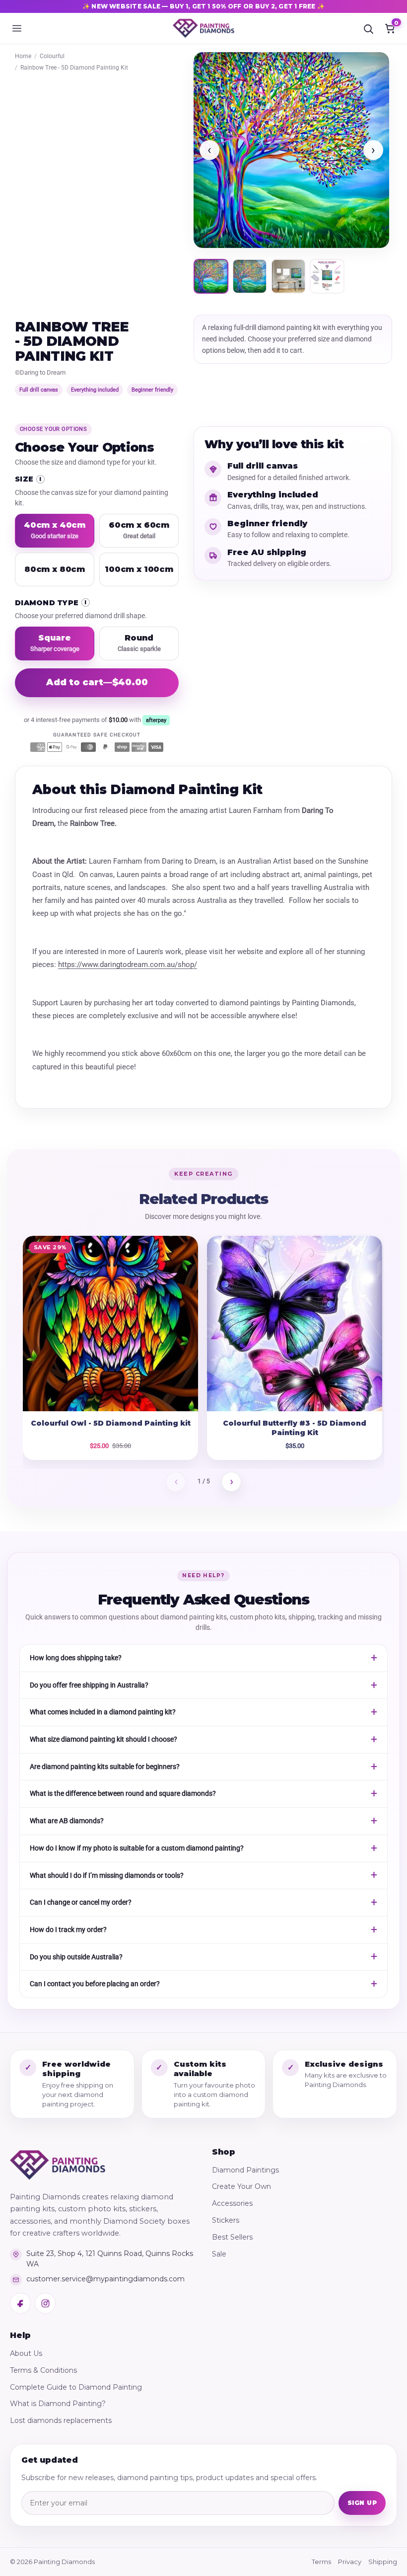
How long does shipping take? (76, 1658)
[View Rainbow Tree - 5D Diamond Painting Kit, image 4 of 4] (327, 276)
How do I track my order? (68, 1930)
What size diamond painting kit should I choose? (103, 1739)
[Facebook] (20, 2303)
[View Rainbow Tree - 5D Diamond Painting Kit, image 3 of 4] (288, 276)
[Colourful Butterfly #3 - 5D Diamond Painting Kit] (295, 1324)
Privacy (350, 2562)
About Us (26, 2353)
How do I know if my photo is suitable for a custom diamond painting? (137, 1848)
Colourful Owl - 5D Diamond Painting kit (111, 1423)
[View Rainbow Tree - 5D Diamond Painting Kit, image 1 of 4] (211, 276)
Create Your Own (241, 2186)
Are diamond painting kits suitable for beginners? (105, 1767)
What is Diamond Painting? (58, 2404)
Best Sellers (232, 2237)
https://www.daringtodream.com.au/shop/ (128, 965)
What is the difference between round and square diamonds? (123, 1793)
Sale (219, 2254)
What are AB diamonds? (67, 1821)
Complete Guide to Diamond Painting (76, 2387)
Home (23, 56)
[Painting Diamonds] (58, 2165)
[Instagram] (45, 2303)
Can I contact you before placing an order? (95, 1984)
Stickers (226, 2220)
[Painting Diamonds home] (203, 28)
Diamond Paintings (245, 2170)
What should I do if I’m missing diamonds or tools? (107, 1875)
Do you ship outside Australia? (76, 1957)
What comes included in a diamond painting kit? (103, 1712)
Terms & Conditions (43, 2370)
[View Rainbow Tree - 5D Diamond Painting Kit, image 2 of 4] (250, 276)
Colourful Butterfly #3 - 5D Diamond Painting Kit (295, 1428)
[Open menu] (17, 28)
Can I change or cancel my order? (81, 1902)
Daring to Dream (43, 372)
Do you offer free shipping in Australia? (89, 1685)
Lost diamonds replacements (61, 2420)
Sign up (362, 2503)
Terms (321, 2562)
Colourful (52, 56)
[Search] (368, 28)
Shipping (383, 2562)
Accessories (232, 2203)
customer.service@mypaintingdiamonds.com (105, 2279)
